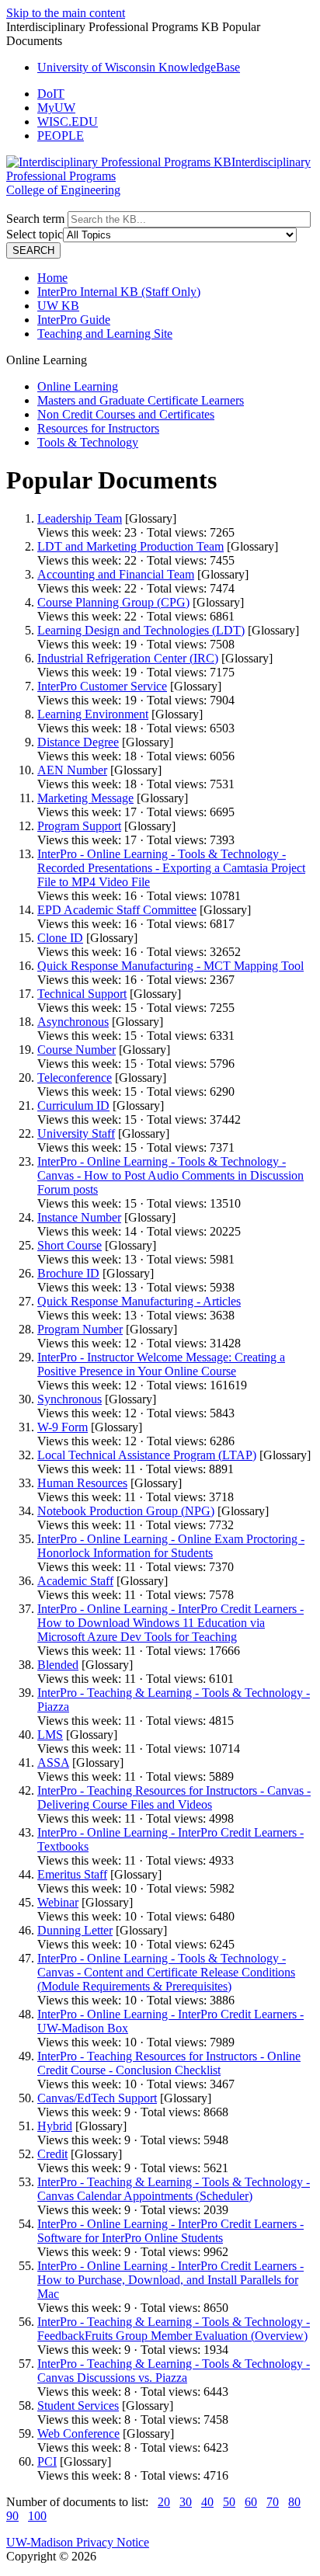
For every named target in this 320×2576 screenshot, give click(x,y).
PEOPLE (61, 136)
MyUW (56, 108)
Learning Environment (93, 714)
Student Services (78, 2406)
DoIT (51, 94)
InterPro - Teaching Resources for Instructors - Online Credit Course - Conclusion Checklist (169, 2063)
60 (251, 2502)
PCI (47, 2461)
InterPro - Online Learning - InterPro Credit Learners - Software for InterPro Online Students (170, 2231)
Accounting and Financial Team (116, 574)
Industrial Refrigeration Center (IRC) (128, 658)
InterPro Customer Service (102, 686)
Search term (35, 219)
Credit (52, 2154)
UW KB (58, 306)
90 (12, 2516)
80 (294, 2502)
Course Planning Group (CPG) (113, 602)
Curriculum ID (73, 1105)
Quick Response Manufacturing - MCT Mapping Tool (170, 966)
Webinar (58, 1902)
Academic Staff (75, 1581)
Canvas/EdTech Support (97, 2098)
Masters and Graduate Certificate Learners (141, 400)
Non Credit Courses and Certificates (126, 414)
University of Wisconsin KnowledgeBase (139, 67)
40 (207, 2502)
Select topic (35, 234)
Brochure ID (68, 1273)
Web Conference (78, 2433)
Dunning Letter (75, 1930)
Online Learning (78, 386)
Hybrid (55, 2126)
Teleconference (75, 1078)
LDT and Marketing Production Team (130, 546)
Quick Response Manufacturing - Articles (139, 1301)
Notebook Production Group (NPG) (126, 1511)
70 (273, 2502)
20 (164, 2502)
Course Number (77, 1050)
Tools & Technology (88, 442)
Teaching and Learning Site (105, 334)
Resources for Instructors (98, 428)
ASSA (53, 1763)
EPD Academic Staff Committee (117, 910)
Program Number (80, 1329)
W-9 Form (63, 1427)
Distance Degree (78, 742)
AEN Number (72, 770)
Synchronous (70, 1399)
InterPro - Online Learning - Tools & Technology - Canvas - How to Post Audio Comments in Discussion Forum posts (170, 1175)
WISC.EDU (68, 122)
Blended (58, 1665)
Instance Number (79, 1217)
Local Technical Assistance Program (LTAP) (147, 1455)
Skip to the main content (66, 13)
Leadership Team (80, 518)
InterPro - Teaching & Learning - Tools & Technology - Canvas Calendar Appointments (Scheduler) (174, 2189)
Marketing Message (85, 798)
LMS (50, 1735)
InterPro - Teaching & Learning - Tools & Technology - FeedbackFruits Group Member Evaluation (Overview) (174, 2329)
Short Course (70, 1245)
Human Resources (82, 1483)
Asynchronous (73, 1022)
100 (37, 2516)
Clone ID (60, 938)
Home (52, 278)
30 (186, 2502)
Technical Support (82, 994)
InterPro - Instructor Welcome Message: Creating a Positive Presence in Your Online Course (161, 1364)
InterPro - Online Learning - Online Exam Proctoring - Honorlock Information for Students (171, 1546)
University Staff (76, 1133)
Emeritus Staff (72, 1874)
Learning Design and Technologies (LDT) (141, 630)
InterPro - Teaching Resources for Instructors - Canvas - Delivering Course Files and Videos (174, 1797)
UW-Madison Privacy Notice (78, 2542)
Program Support (79, 826)
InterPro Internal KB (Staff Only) (119, 292)
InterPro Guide (74, 320)
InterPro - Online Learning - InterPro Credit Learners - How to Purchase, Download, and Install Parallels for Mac (170, 2280)
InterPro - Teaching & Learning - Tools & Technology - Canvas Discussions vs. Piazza (174, 2371)
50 (229, 2502)
